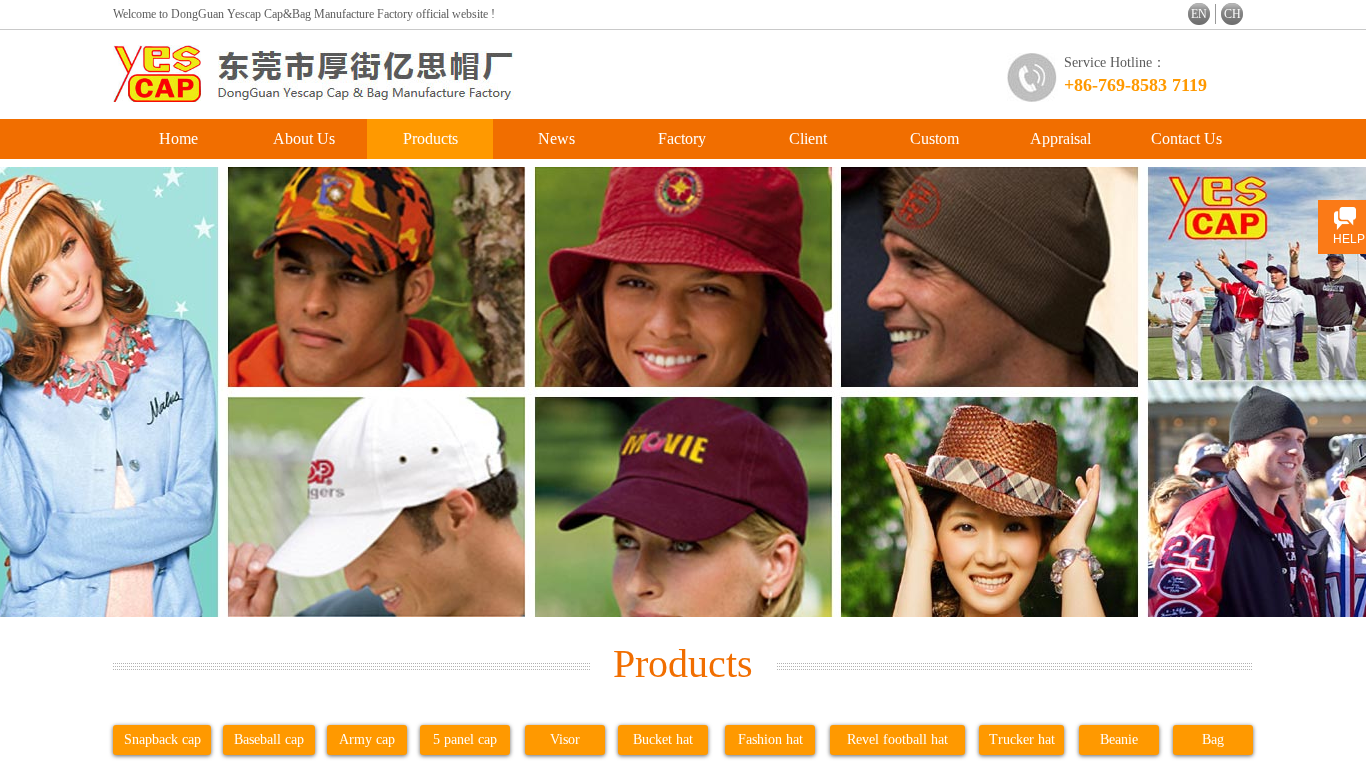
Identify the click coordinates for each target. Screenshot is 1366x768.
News (556, 138)
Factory (682, 138)
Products (430, 138)
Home (178, 138)
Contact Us (1186, 138)
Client (808, 138)
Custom (934, 138)
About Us (304, 138)
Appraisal (1060, 138)
